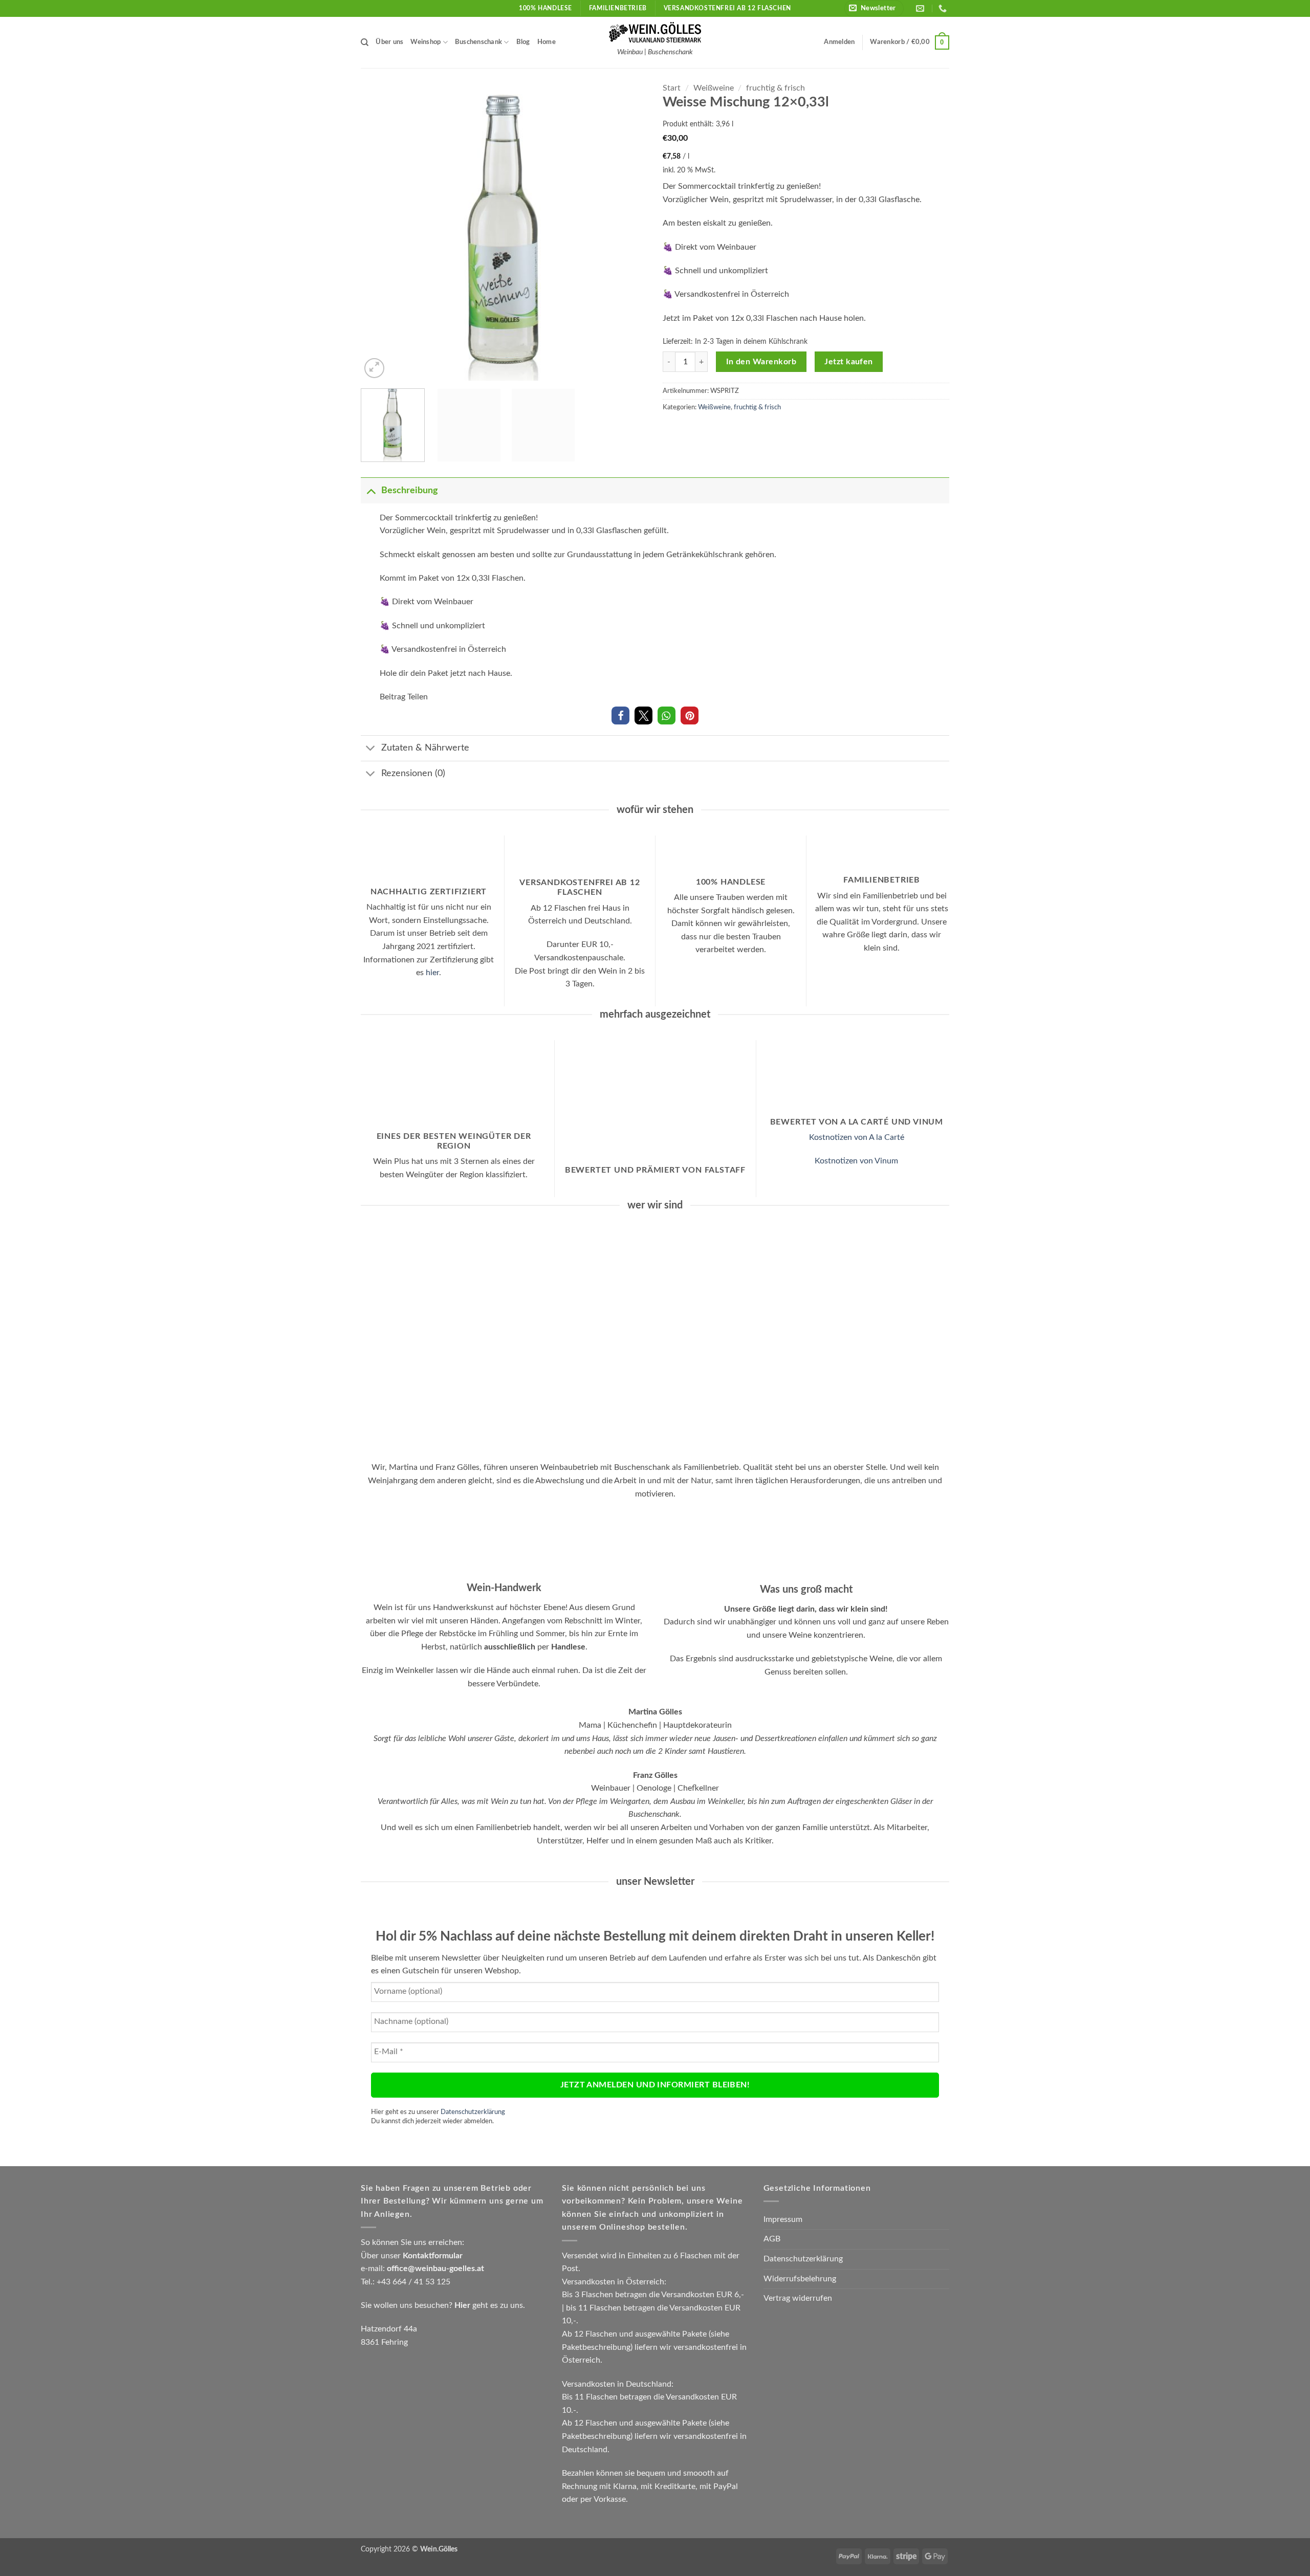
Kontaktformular (433, 2256)
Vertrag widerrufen (798, 2298)
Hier (462, 2305)
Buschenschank (478, 42)
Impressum (783, 2219)
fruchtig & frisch (776, 88)
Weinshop (425, 42)
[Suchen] (365, 42)
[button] (874, 8)
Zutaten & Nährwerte (425, 748)
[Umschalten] (371, 490)
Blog (523, 42)
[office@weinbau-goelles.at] (921, 8)
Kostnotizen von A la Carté (857, 1137)
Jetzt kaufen (849, 362)
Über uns (389, 42)
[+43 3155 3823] (944, 8)
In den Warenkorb (761, 362)
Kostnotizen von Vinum (856, 1161)
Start (672, 88)
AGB (772, 2239)
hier (432, 973)
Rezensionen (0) (413, 773)
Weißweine (714, 88)
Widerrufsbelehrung (800, 2279)
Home (547, 42)
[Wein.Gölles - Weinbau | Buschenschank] (655, 32)
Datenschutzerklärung (473, 2112)
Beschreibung (410, 490)
